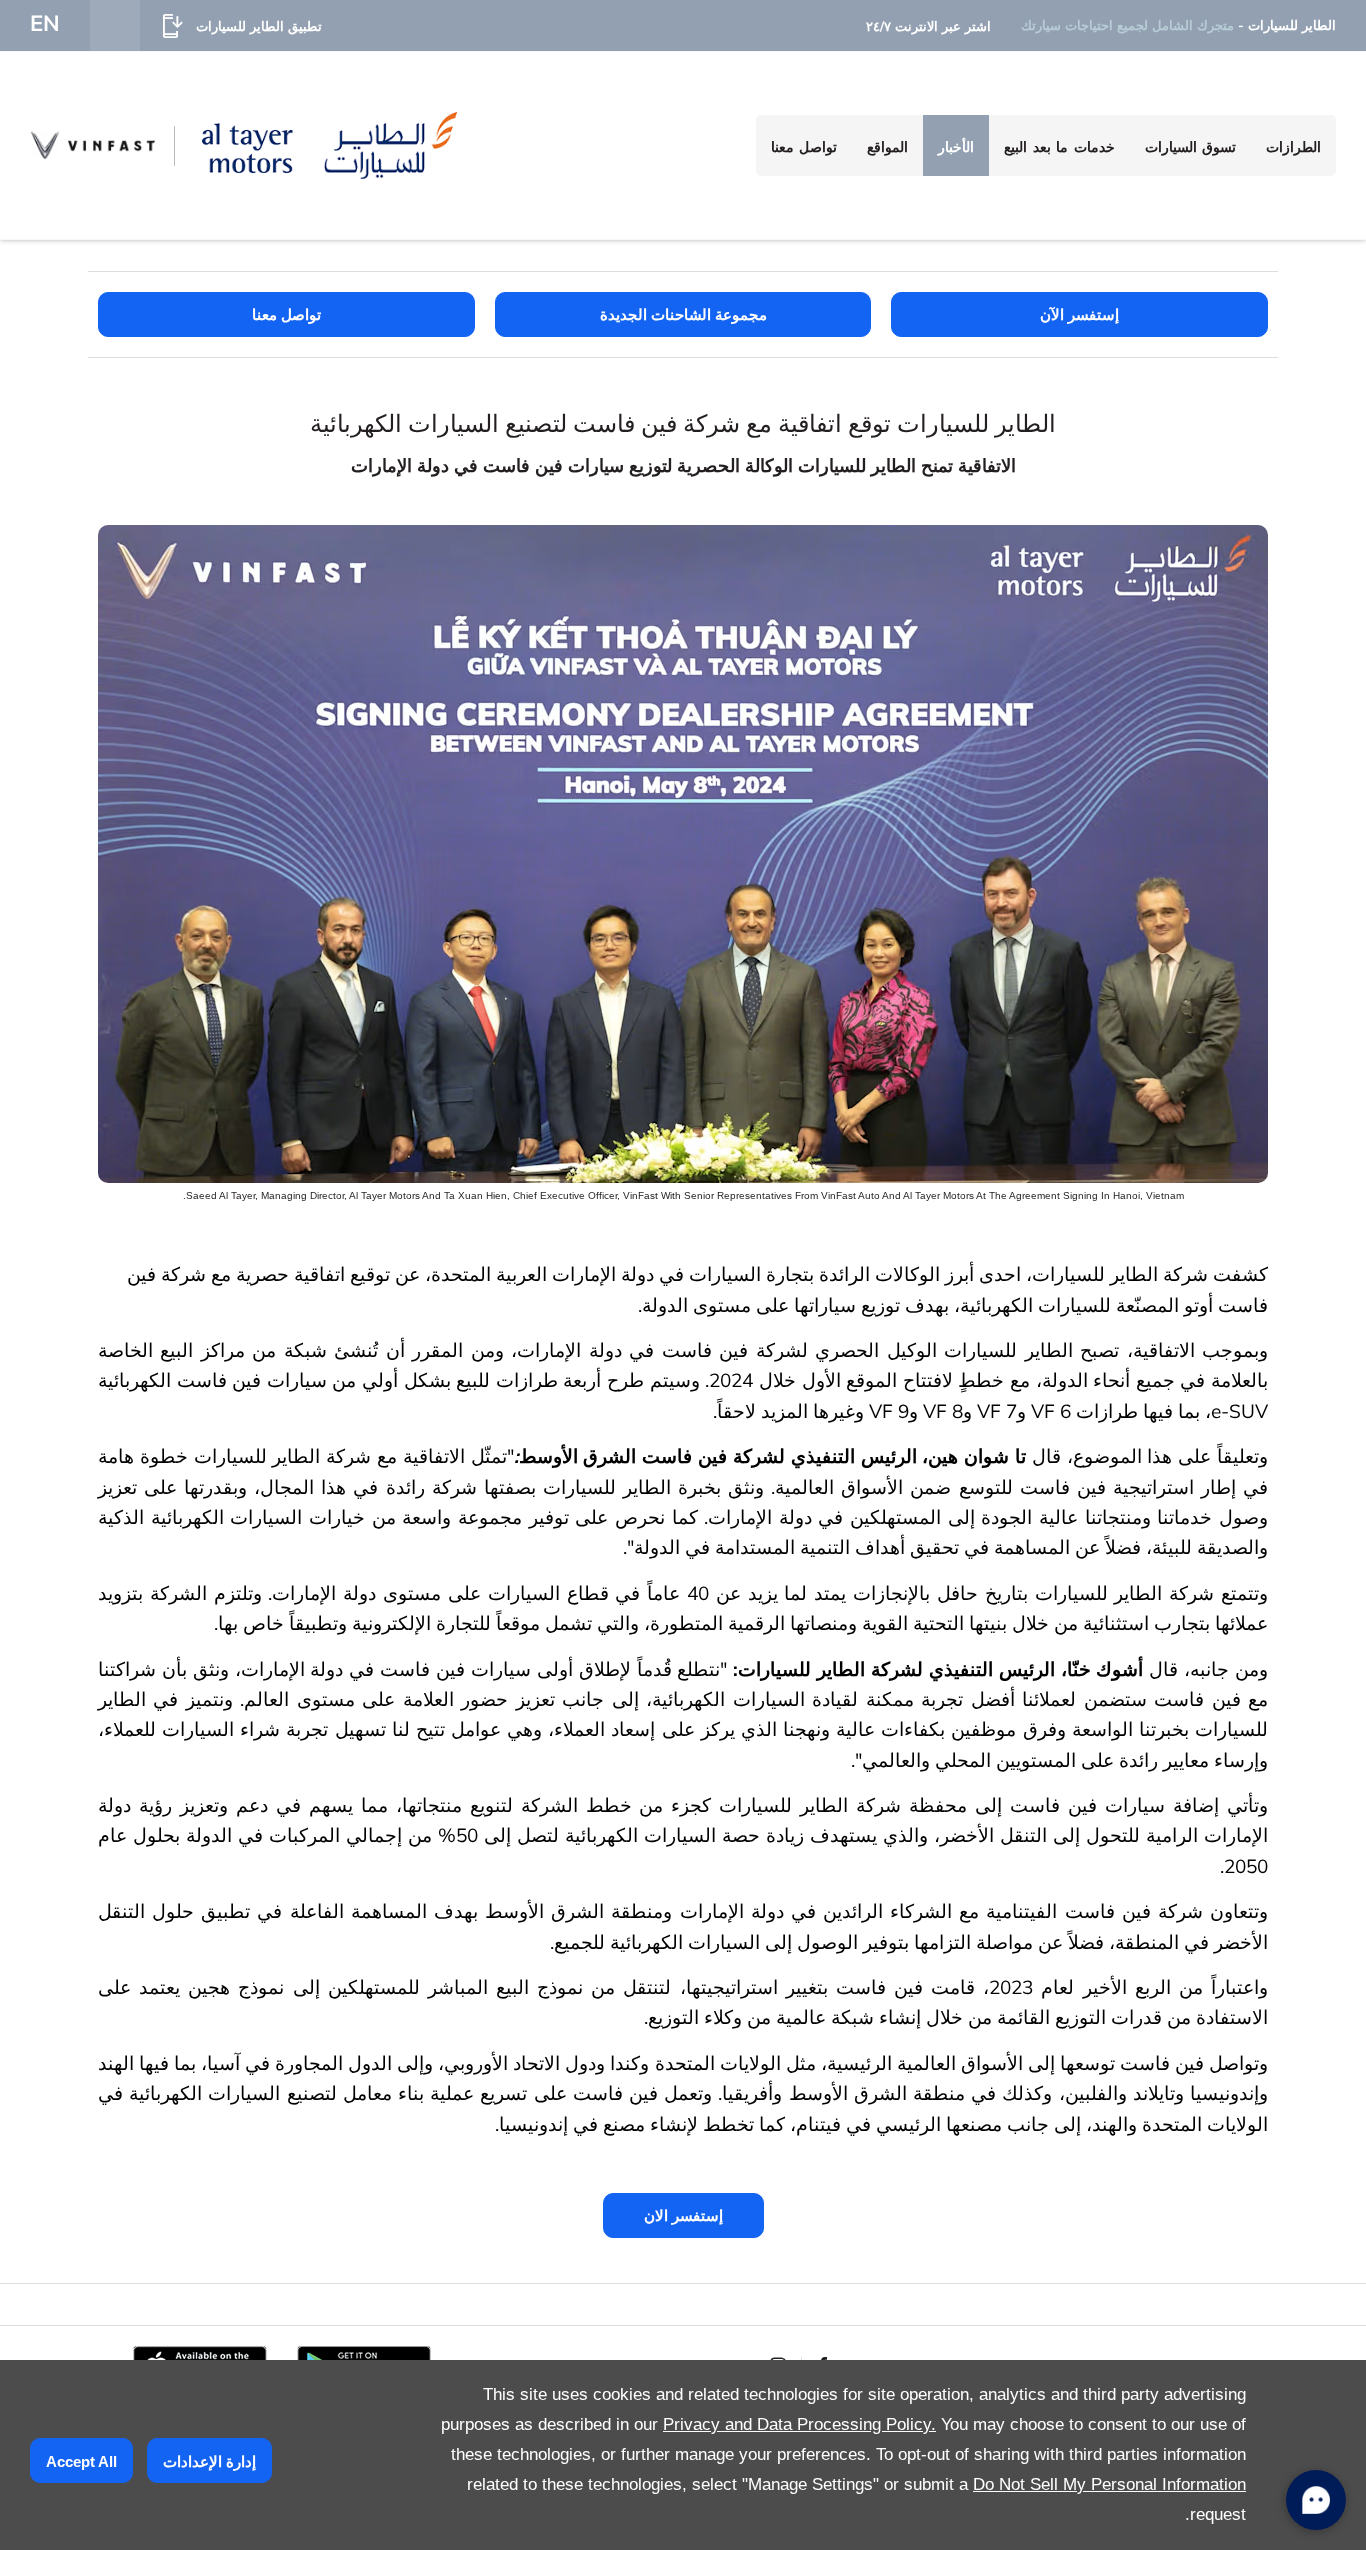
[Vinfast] (92, 145)
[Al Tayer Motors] (329, 145)
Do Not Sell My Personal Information (1109, 2484)
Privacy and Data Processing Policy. (799, 2424)
